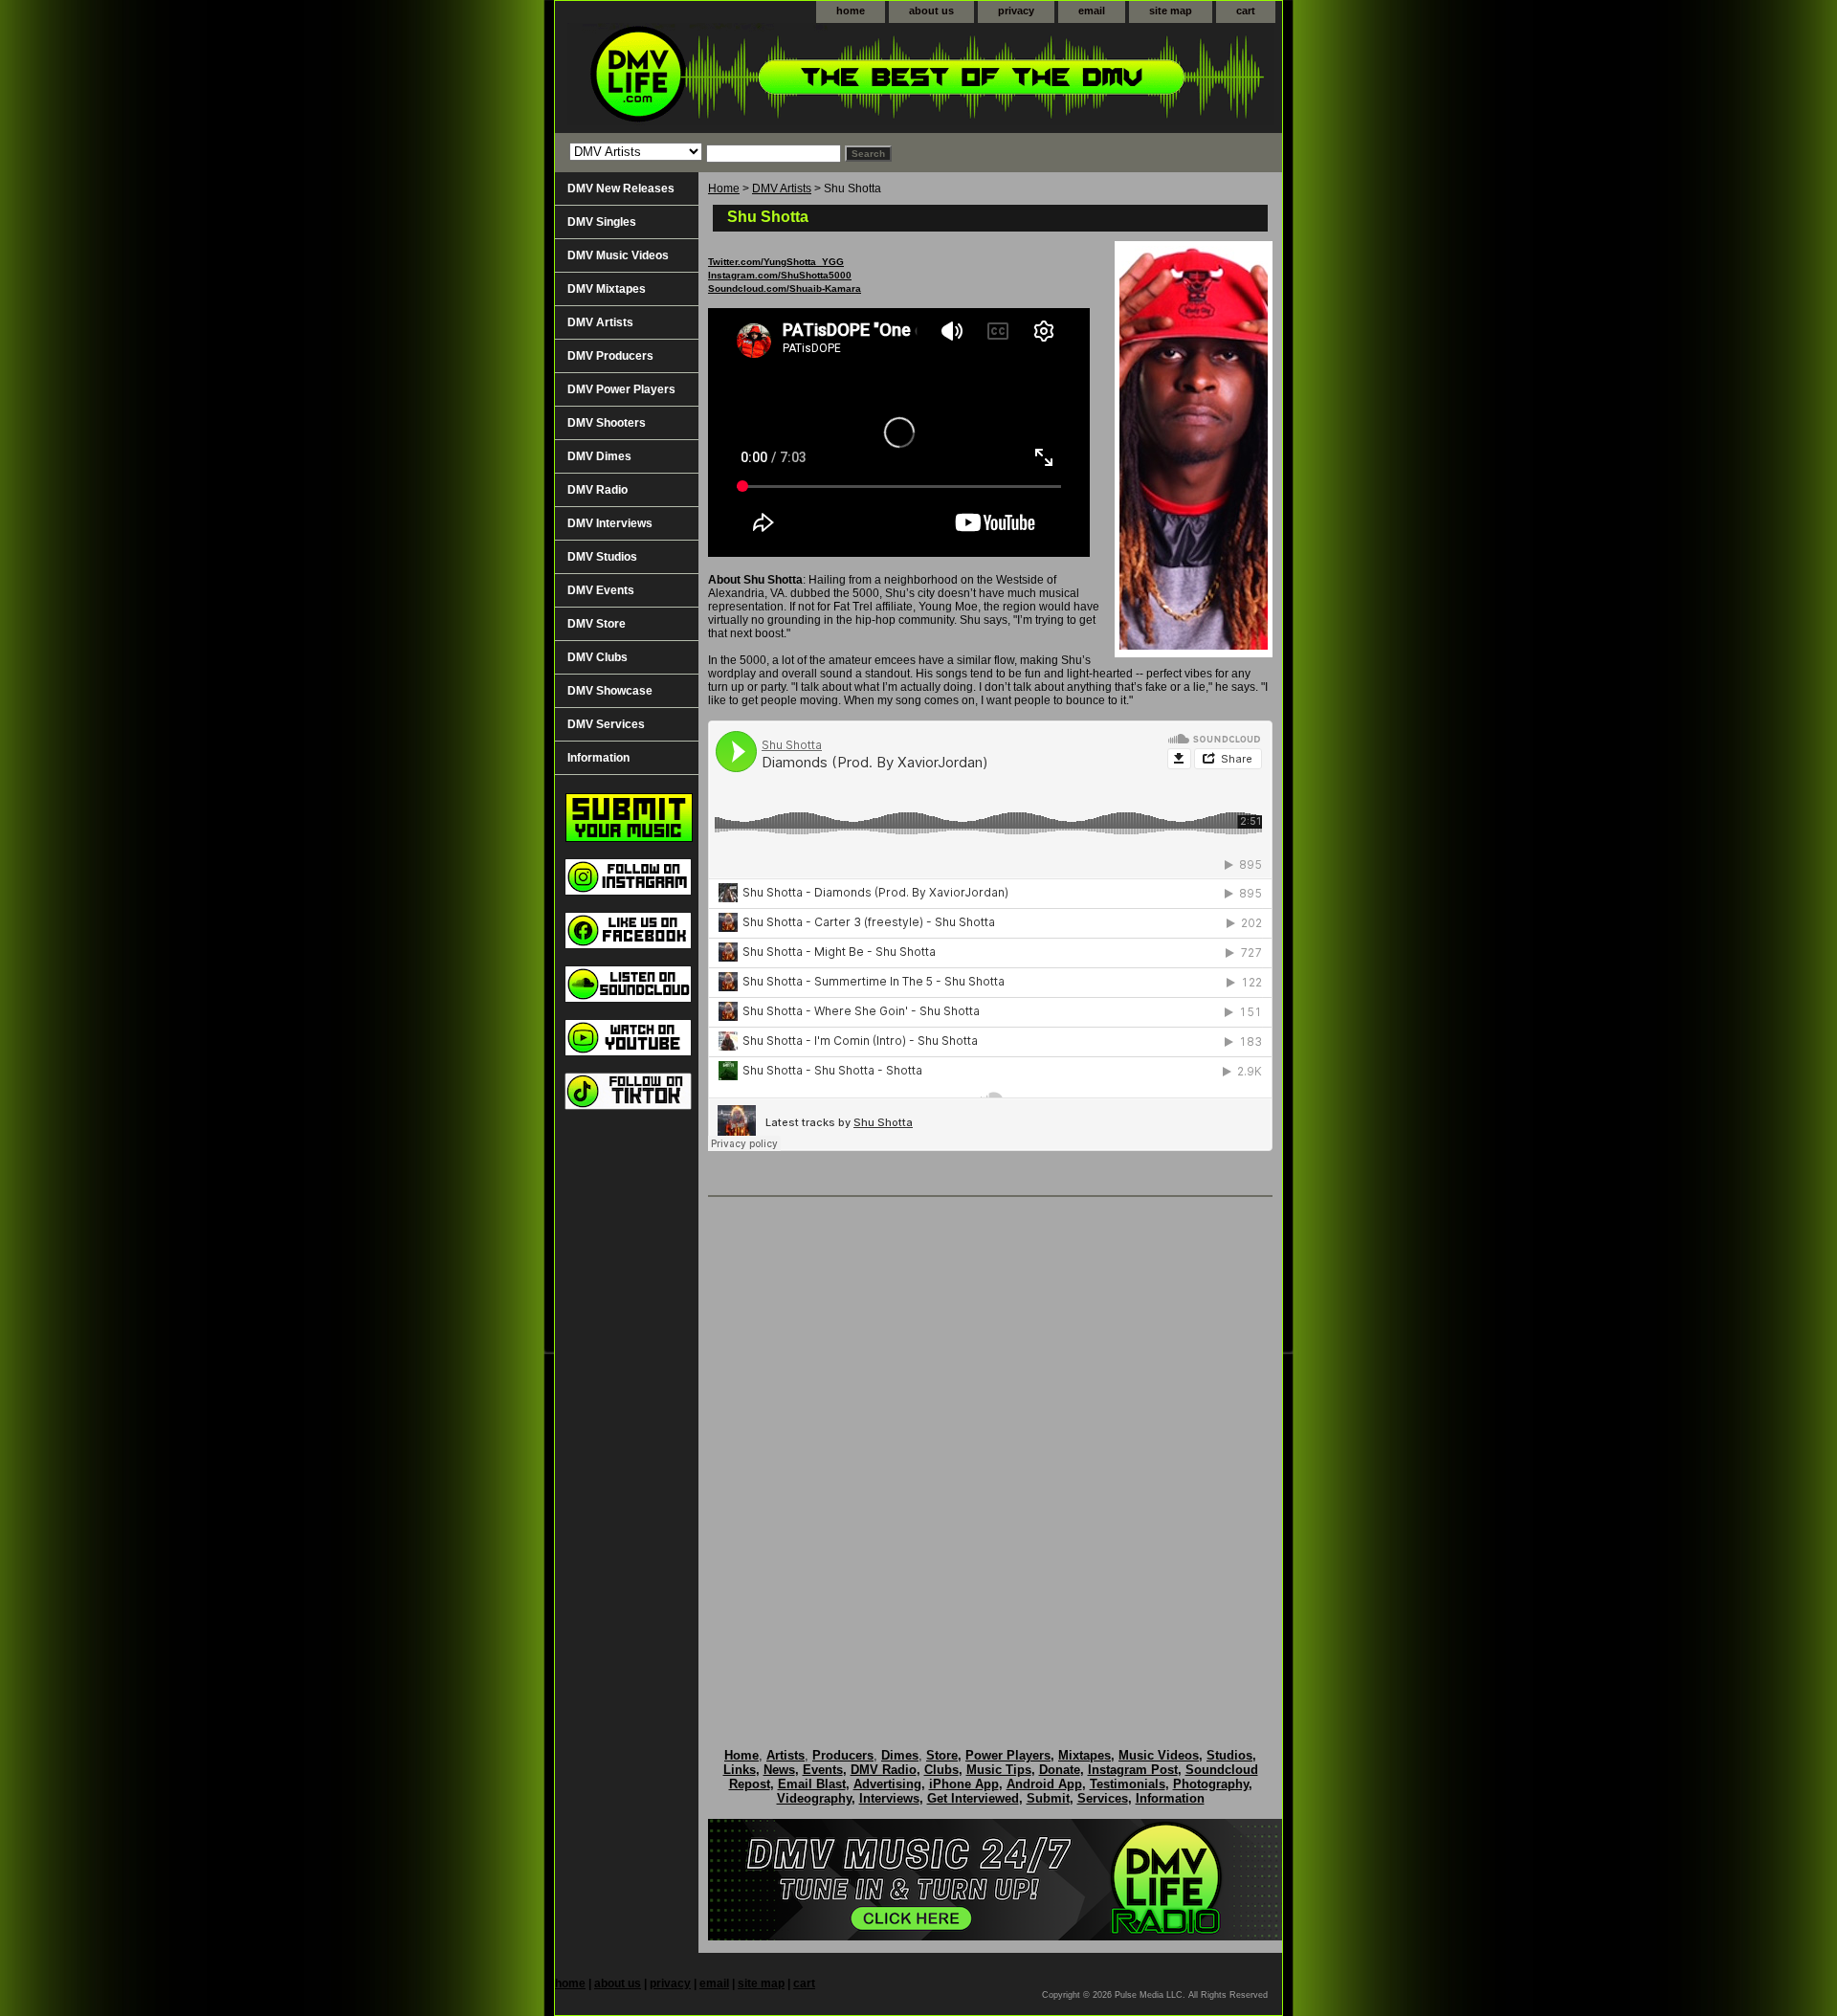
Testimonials (1128, 1784)
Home (724, 188)
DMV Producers (610, 356)
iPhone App (964, 1784)
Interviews (889, 1798)
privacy (1016, 11)
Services (1103, 1798)
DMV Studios (602, 557)
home (851, 11)
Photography (1211, 1784)
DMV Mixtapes (607, 289)
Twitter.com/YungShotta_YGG (776, 262)
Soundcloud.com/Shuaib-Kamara (785, 288)
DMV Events (601, 590)
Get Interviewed (973, 1798)
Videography (814, 1798)
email (1092, 11)
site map (1171, 11)
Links (740, 1770)
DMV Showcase (610, 691)
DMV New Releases (621, 188)
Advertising (887, 1784)
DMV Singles (602, 222)
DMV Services (606, 724)
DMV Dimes (599, 456)
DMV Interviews (610, 523)
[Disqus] (990, 1452)
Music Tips (999, 1770)
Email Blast (812, 1784)
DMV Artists (782, 188)
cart (1246, 11)
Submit (1048, 1798)
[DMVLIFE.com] (794, 78)
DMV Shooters (607, 423)
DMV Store (597, 624)
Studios (1229, 1755)
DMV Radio (598, 490)
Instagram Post (1133, 1770)
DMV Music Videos (618, 255)
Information (598, 758)
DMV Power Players (621, 389)
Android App (1044, 1784)
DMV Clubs (598, 657)
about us (931, 11)
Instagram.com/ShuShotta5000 (780, 275)
